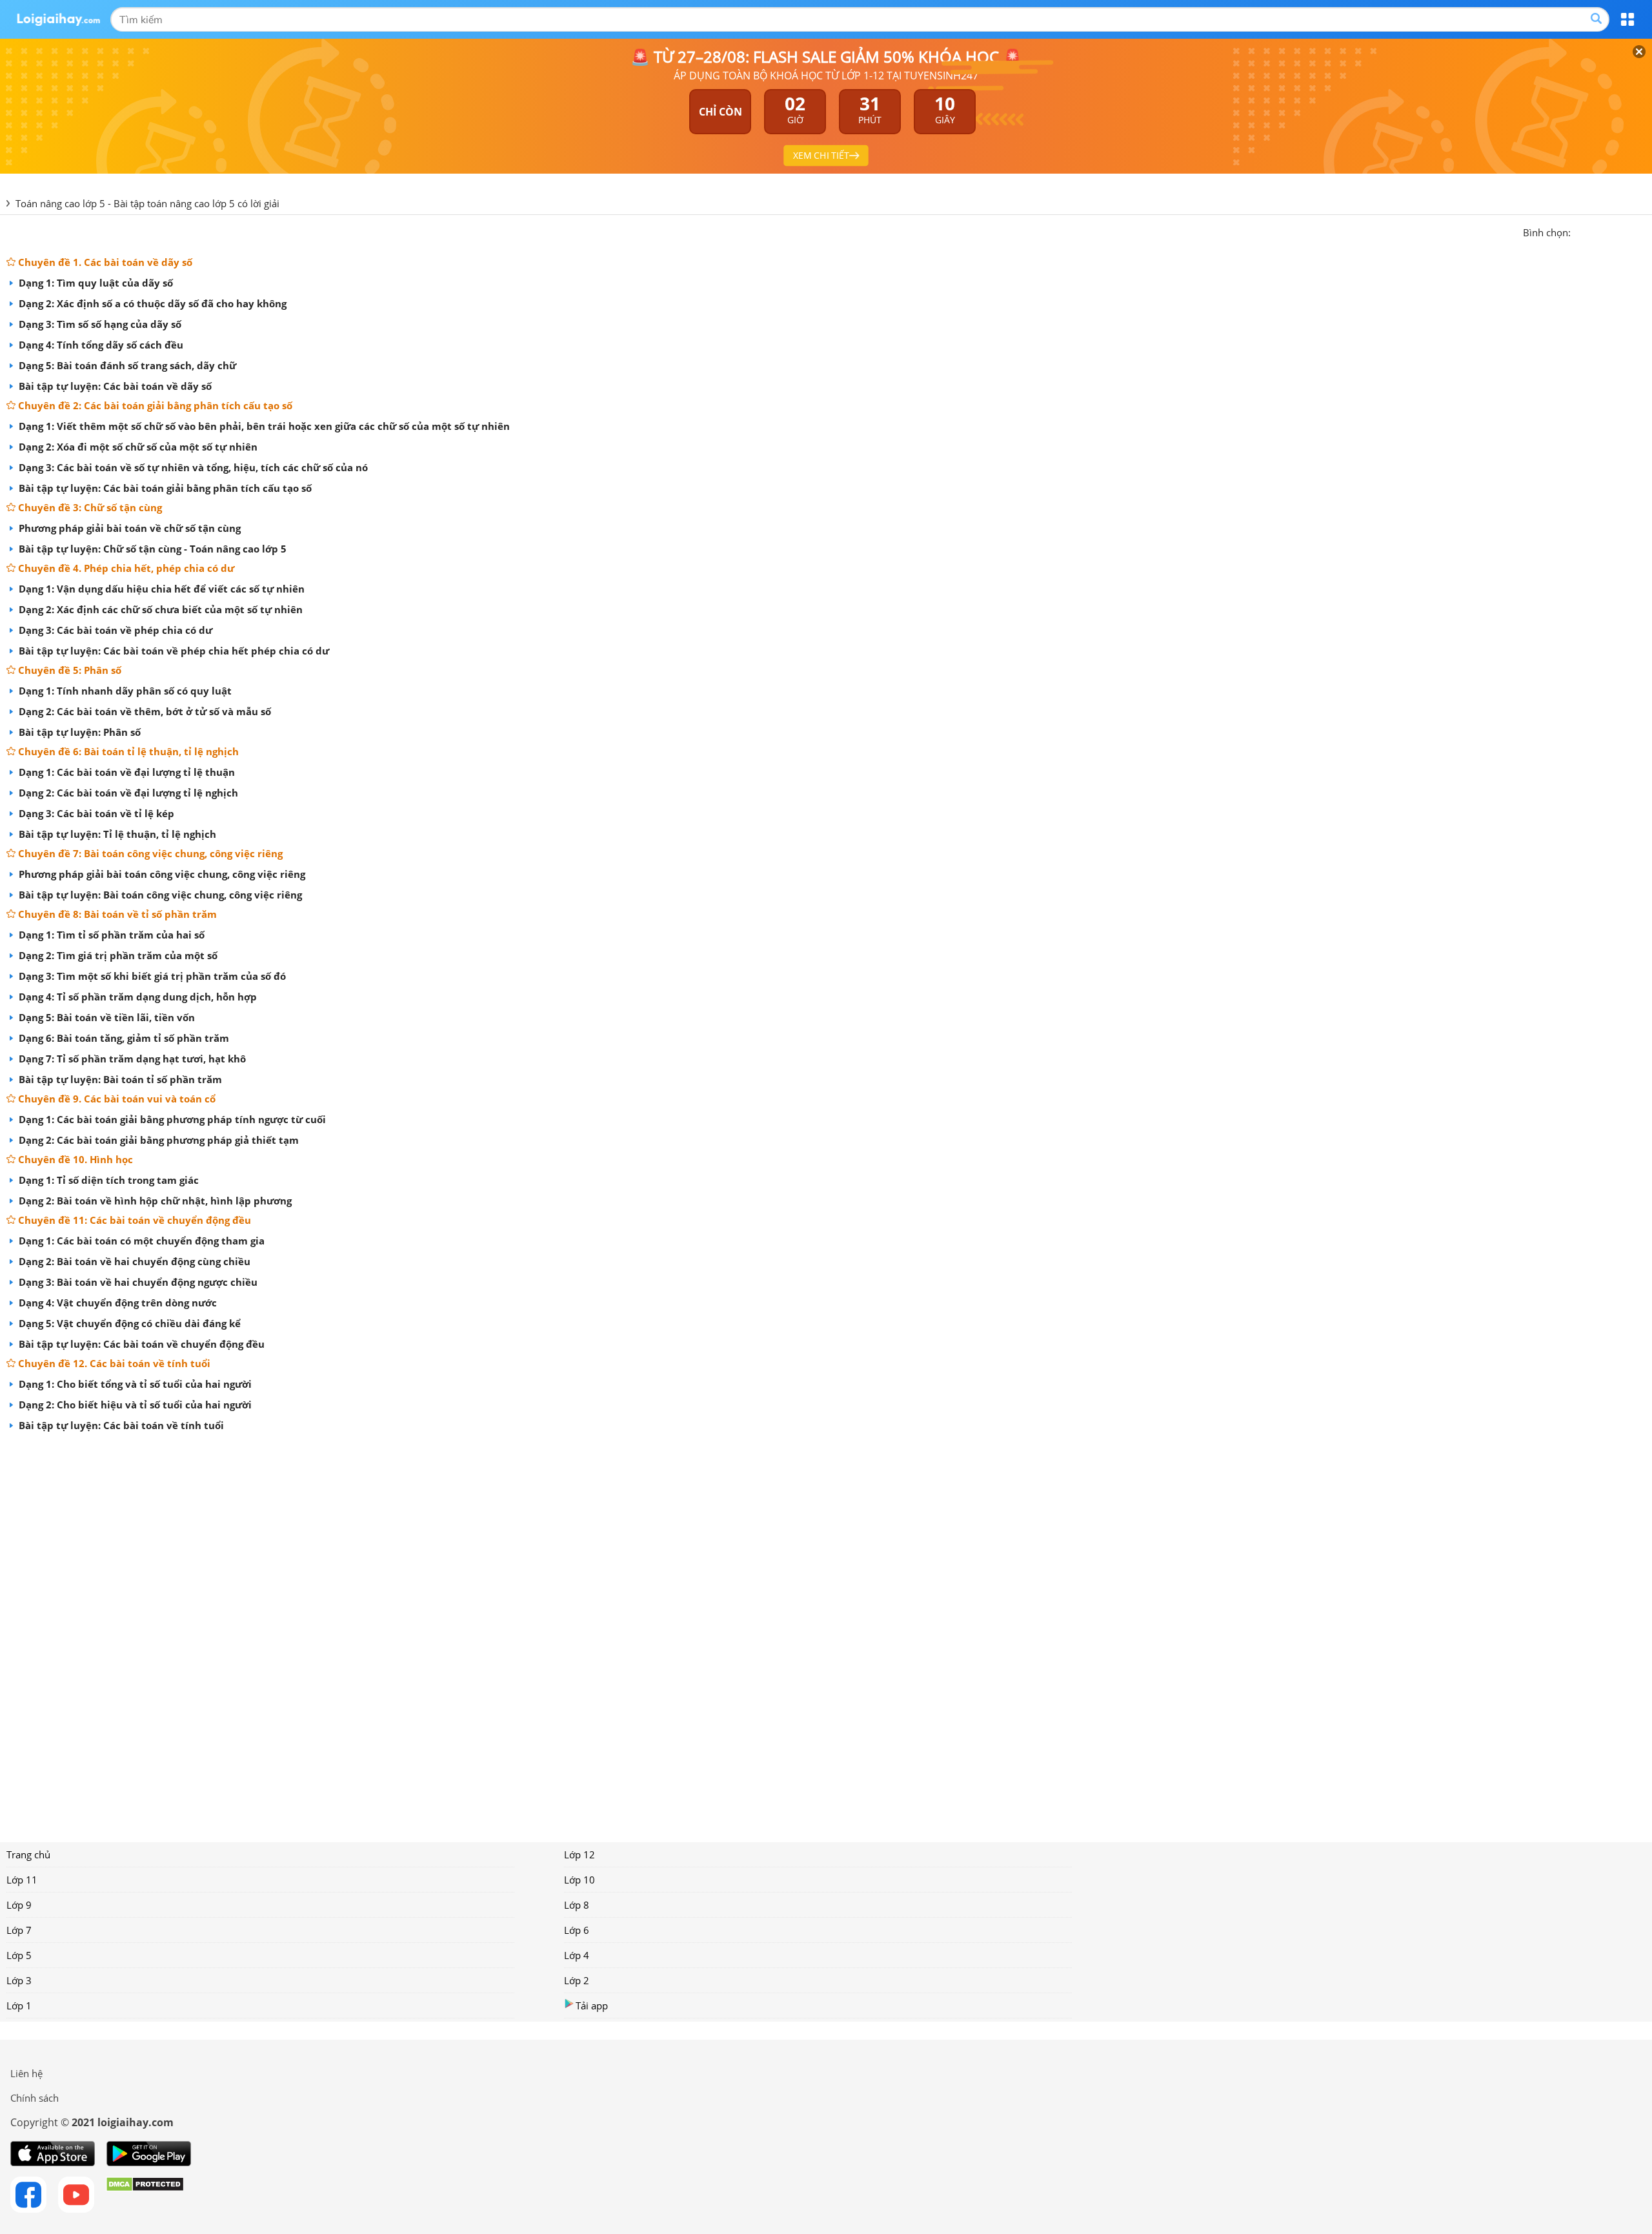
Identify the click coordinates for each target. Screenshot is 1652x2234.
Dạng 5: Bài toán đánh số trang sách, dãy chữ (126, 365)
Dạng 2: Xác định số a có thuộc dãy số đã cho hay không (151, 303)
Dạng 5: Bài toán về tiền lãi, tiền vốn (106, 1017)
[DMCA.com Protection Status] (145, 2195)
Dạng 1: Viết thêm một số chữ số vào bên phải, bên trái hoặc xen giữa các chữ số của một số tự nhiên (263, 426)
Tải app (592, 2006)
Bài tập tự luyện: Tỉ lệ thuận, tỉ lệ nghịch (116, 834)
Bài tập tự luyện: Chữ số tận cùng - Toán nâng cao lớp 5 (151, 549)
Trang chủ (28, 1854)
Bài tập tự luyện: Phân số (78, 732)
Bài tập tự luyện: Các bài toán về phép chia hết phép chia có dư (173, 651)
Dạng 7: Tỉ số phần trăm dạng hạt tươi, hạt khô (131, 1059)
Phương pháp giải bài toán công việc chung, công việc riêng (161, 874)
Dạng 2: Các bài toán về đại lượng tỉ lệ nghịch (127, 793)
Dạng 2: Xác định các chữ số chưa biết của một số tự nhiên (159, 609)
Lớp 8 (577, 1905)
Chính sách (35, 2098)
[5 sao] (1643, 231)
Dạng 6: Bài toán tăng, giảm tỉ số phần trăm (123, 1038)
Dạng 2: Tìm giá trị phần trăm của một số (117, 955)
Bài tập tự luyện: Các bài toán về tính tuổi (120, 1425)
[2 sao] (1597, 231)
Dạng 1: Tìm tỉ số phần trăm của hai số (110, 935)
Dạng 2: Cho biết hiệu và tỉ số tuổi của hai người (134, 1405)
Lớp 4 (577, 1955)
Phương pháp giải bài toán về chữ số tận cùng (128, 528)
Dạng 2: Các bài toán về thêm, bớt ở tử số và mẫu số (144, 711)
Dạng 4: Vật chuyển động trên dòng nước (116, 1303)
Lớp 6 (577, 1930)
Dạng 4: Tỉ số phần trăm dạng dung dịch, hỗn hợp (136, 997)
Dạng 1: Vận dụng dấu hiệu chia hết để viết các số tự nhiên (160, 589)
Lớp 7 (19, 1930)
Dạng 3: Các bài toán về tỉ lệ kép (95, 813)
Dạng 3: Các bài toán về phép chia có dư (114, 630)
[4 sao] (1627, 231)
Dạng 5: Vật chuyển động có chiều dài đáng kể (128, 1323)
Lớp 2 (577, 1980)
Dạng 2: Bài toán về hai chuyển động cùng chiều (133, 1261)
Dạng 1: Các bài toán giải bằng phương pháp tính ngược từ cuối (171, 1119)
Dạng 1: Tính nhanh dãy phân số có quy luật (124, 691)
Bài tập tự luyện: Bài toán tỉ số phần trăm (119, 1079)
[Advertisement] (826, 1632)
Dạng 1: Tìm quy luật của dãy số (95, 283)
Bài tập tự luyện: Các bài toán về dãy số (114, 386)
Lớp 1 (19, 2006)
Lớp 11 (22, 1880)
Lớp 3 (19, 1980)
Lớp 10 (579, 1880)
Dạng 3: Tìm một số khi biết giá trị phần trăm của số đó (151, 976)
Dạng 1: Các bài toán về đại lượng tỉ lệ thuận (126, 772)
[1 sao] (1581, 231)
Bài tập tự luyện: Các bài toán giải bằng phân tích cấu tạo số (164, 488)
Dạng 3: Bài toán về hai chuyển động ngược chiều (137, 1282)
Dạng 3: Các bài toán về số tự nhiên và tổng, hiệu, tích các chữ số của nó (192, 467)
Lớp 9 (19, 1905)
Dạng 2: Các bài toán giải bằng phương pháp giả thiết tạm (157, 1140)
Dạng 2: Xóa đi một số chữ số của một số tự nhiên (137, 447)
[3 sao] (1612, 231)
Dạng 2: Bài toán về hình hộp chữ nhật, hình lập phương (154, 1201)
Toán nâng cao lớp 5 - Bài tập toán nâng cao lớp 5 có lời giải (147, 203)
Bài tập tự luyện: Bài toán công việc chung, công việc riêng (159, 895)
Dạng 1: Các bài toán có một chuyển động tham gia (140, 1241)
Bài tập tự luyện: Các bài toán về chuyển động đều (140, 1344)
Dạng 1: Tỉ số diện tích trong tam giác (107, 1180)
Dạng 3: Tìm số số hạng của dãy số (99, 324)
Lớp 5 (19, 1955)
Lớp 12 (579, 1854)
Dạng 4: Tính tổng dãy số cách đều (100, 345)
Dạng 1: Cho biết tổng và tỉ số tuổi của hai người (134, 1384)
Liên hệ (26, 2073)
